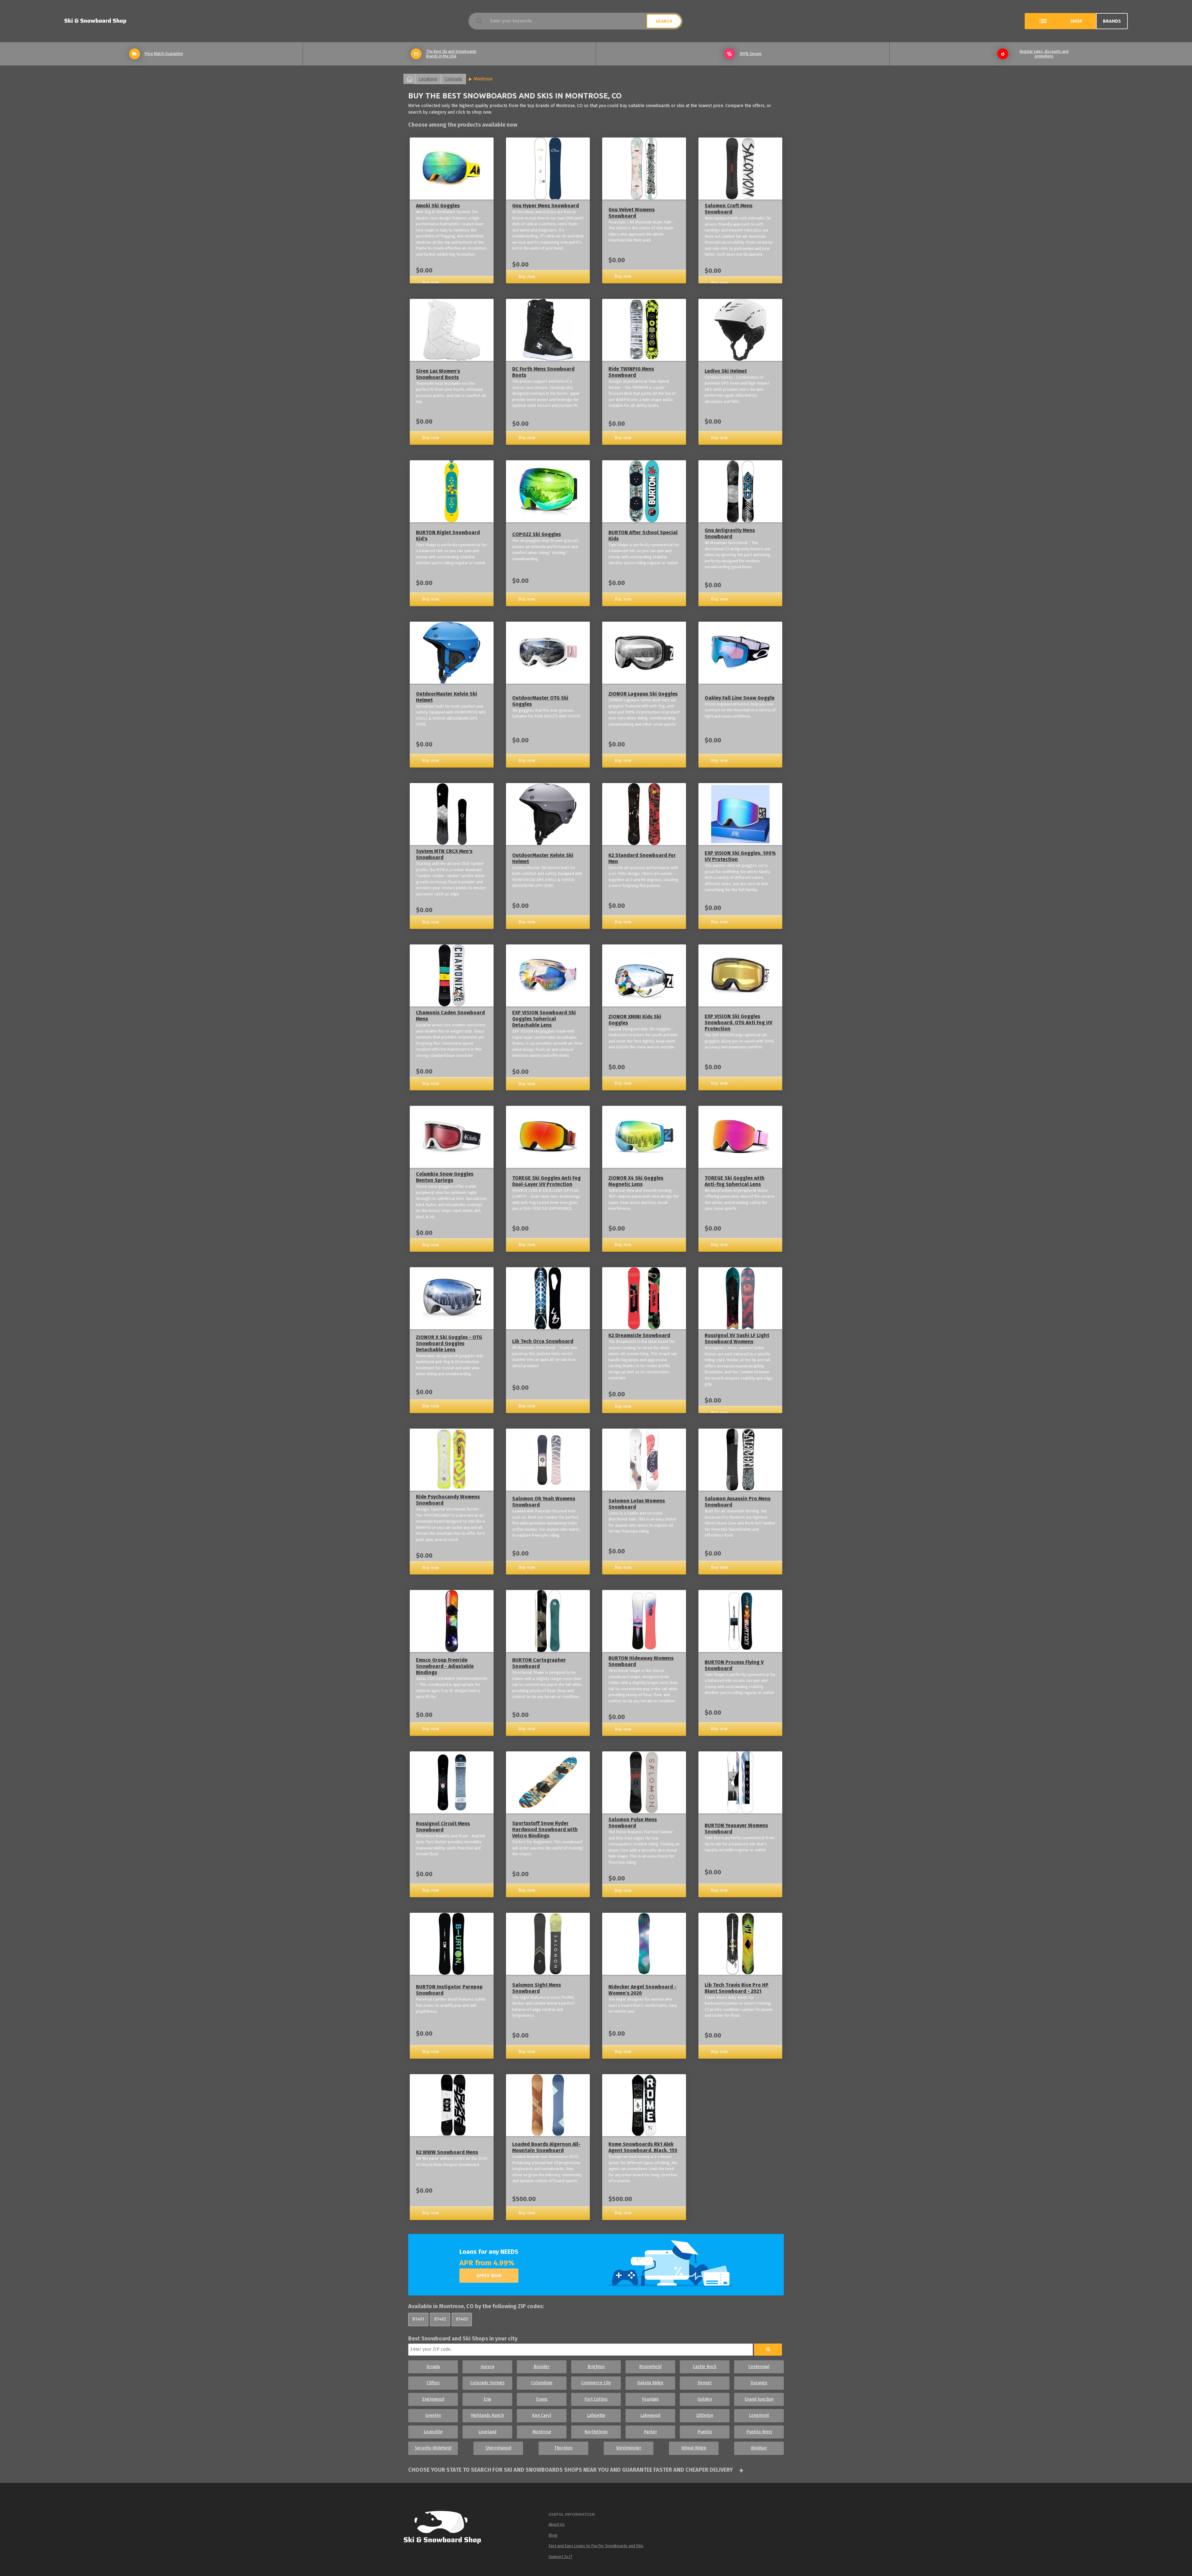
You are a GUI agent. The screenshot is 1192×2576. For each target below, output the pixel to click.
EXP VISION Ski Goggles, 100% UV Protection (740, 856)
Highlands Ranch (487, 2415)
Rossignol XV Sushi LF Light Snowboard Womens (737, 1338)
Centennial (759, 2367)
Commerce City (596, 2383)
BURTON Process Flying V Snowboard (734, 1665)
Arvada (433, 2367)
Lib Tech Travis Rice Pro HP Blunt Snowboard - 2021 (737, 1988)
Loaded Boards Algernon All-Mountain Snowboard (546, 2147)
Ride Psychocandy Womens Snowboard (448, 1500)
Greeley (433, 2415)
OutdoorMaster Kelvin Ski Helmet (447, 697)
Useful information (572, 2514)
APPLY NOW (489, 2276)
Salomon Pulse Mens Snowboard (633, 1823)
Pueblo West (759, 2432)
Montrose (483, 79)
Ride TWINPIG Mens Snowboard (631, 372)
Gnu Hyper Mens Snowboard (546, 206)
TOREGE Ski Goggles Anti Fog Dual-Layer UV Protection (546, 1181)
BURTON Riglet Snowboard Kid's (448, 536)
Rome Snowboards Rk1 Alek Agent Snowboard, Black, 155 (643, 2147)
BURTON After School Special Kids (643, 536)
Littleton (705, 2415)
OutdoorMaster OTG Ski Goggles (540, 701)
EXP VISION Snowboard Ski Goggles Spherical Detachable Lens (544, 1019)
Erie (488, 2399)
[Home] (448, 2529)
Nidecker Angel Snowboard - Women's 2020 (642, 1990)
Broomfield (650, 2367)
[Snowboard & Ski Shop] (95, 21)
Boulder (542, 2367)
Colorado (453, 79)
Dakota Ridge (650, 2383)
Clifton (433, 2383)
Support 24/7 (560, 2557)
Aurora (488, 2367)
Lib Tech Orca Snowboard (543, 1341)
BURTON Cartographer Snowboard (539, 1663)
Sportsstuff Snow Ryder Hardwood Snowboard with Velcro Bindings (545, 1829)
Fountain (650, 2399)
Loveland (487, 2432)
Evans (542, 2399)
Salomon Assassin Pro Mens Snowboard (738, 1502)
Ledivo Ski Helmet (726, 371)
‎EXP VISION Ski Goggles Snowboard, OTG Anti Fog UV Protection (738, 1022)
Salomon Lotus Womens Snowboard (637, 1504)
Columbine (542, 2383)
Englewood (433, 2399)
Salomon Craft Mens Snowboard (729, 209)
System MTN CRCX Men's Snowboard (444, 854)
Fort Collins (596, 2399)
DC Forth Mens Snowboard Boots (543, 372)
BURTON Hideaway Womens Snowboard (641, 1661)
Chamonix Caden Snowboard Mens (450, 1016)
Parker (650, 2432)
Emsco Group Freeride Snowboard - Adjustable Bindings (445, 1666)
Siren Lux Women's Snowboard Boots (438, 374)
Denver (705, 2383)
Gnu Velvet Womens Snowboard (632, 213)
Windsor (759, 2448)
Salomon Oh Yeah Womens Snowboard (544, 1502)
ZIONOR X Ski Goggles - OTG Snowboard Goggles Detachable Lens (449, 1343)
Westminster (629, 2448)
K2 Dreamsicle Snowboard (639, 1335)
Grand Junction (759, 2399)
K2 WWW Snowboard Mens (447, 2152)
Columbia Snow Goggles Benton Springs (445, 1177)
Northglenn (596, 2432)
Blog (553, 2535)
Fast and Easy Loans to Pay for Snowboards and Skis (596, 2546)
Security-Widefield (433, 2448)
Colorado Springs (488, 2383)
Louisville (433, 2432)
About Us (557, 2524)
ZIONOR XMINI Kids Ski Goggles (635, 1020)
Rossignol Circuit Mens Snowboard (443, 1827)
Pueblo (705, 2432)
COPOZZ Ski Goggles (537, 534)
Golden (705, 2399)
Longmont (759, 2415)
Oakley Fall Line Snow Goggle (740, 698)
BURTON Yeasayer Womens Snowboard (736, 1828)
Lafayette (596, 2415)
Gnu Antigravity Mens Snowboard (730, 533)
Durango (759, 2383)
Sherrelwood (498, 2448)
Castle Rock (705, 2367)
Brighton (596, 2367)
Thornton (563, 2448)
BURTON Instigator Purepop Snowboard (449, 1990)
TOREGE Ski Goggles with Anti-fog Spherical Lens (735, 1181)
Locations (428, 79)
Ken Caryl (542, 2415)
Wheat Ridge (694, 2448)
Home (409, 79)
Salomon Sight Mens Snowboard (537, 1988)
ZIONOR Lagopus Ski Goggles (643, 694)
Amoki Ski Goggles (438, 206)
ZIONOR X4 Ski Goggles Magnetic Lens (636, 1181)
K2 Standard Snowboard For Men (642, 858)
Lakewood (650, 2415)
